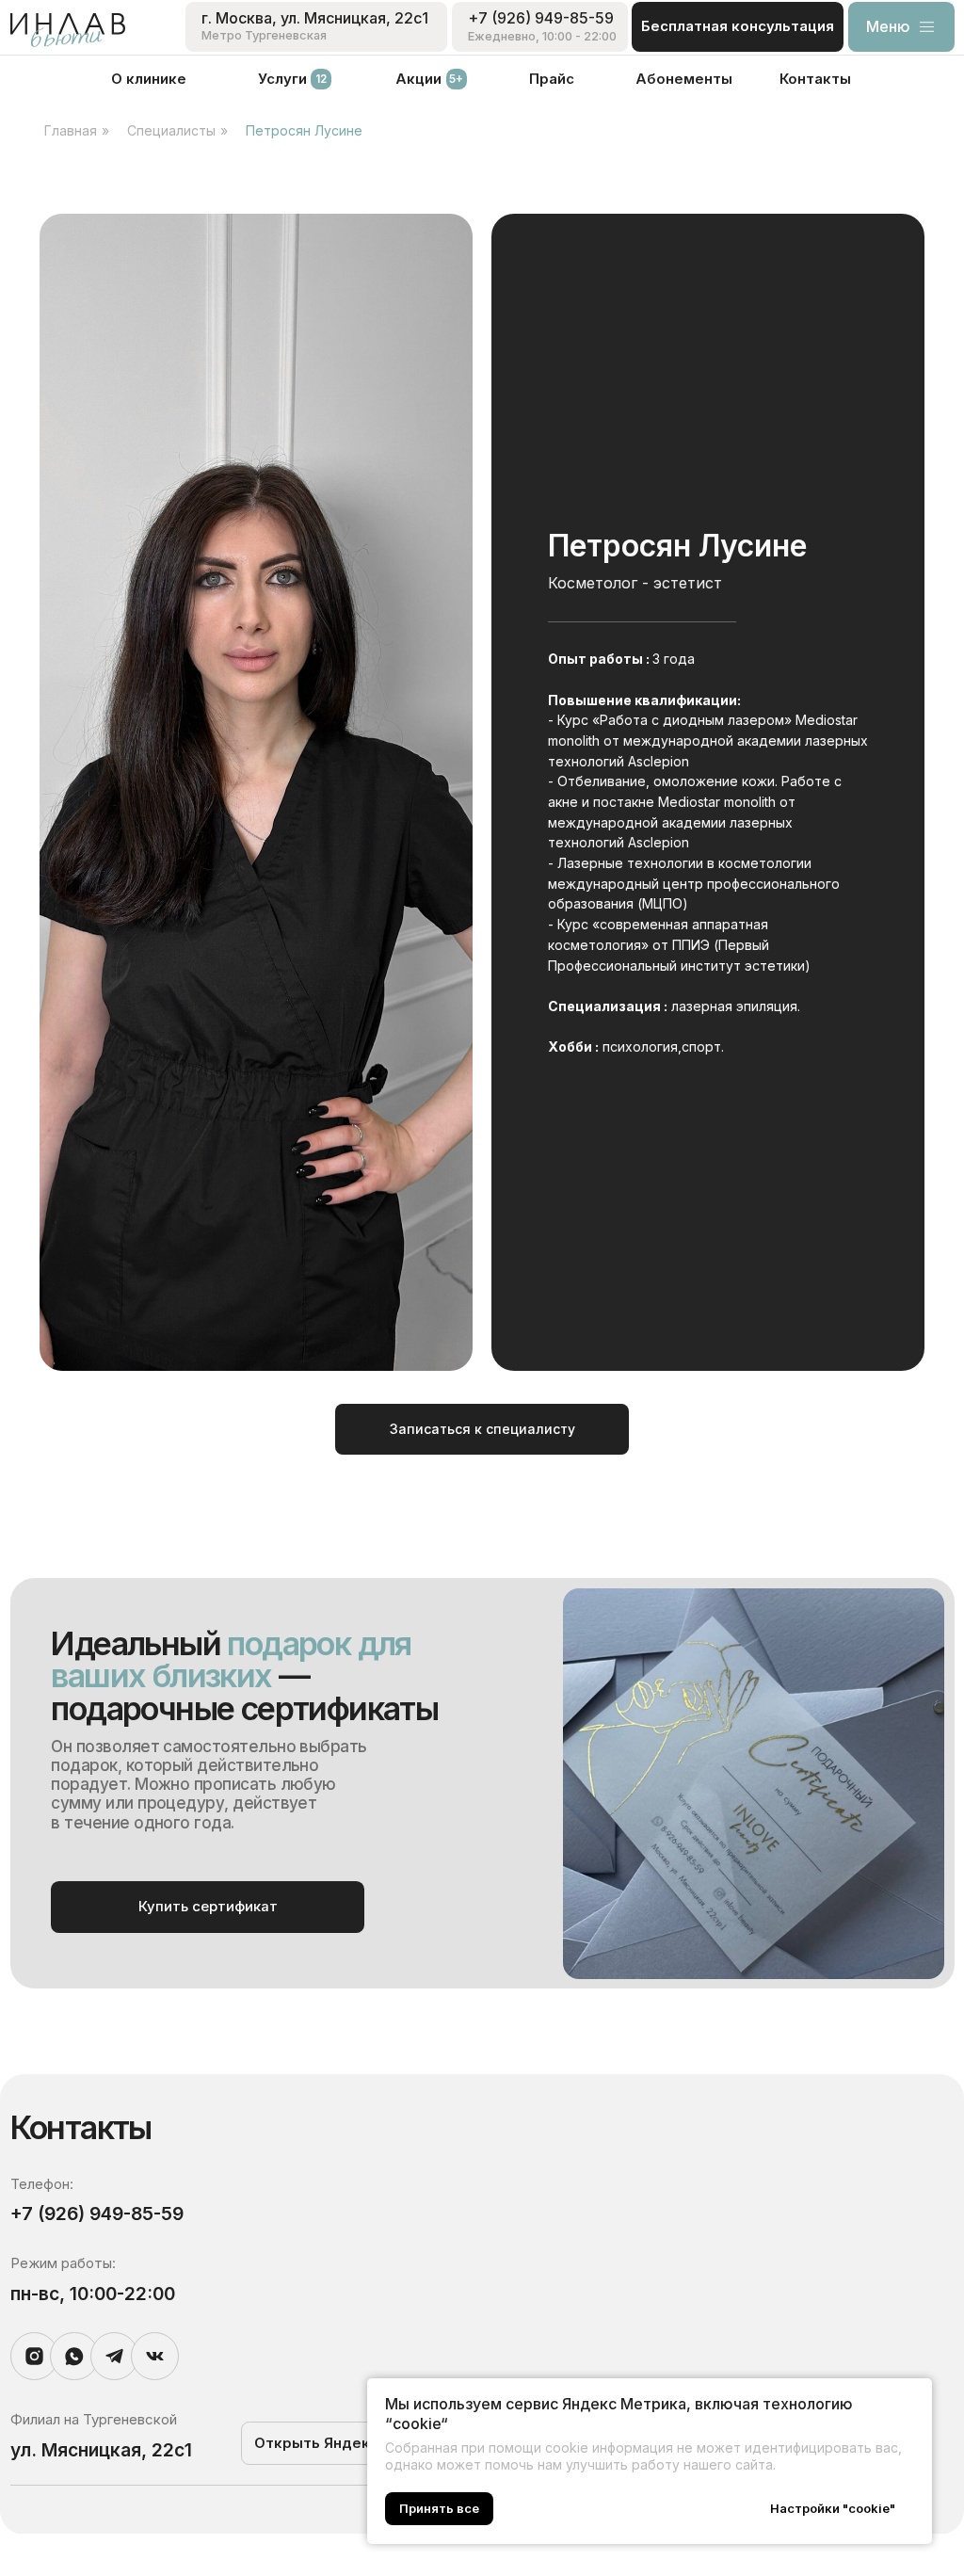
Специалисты (171, 130)
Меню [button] (888, 26)
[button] (927, 27)
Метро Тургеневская (264, 35)
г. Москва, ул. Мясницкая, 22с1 (315, 18)
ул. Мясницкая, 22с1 (101, 2450)
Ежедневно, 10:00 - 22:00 (542, 36)
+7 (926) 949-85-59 (541, 18)
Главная (71, 130)
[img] (68, 30)
